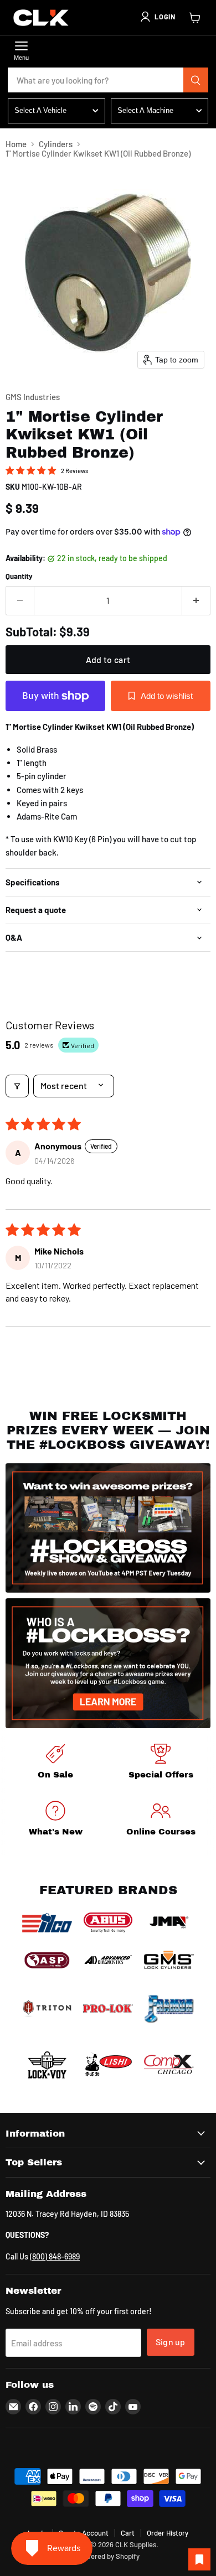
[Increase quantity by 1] (196, 600)
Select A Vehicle (40, 110)
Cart (128, 2533)
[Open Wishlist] (199, 2559)
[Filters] (17, 1086)
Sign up (171, 2342)
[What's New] (55, 1820)
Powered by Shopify (108, 2556)
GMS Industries (33, 397)
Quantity (19, 576)
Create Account (84, 2533)
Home (16, 144)
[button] (157, 17)
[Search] (196, 80)
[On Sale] (55, 1763)
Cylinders (56, 144)
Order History (168, 2533)
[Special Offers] (161, 1763)
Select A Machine (145, 110)
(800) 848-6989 (55, 2256)
